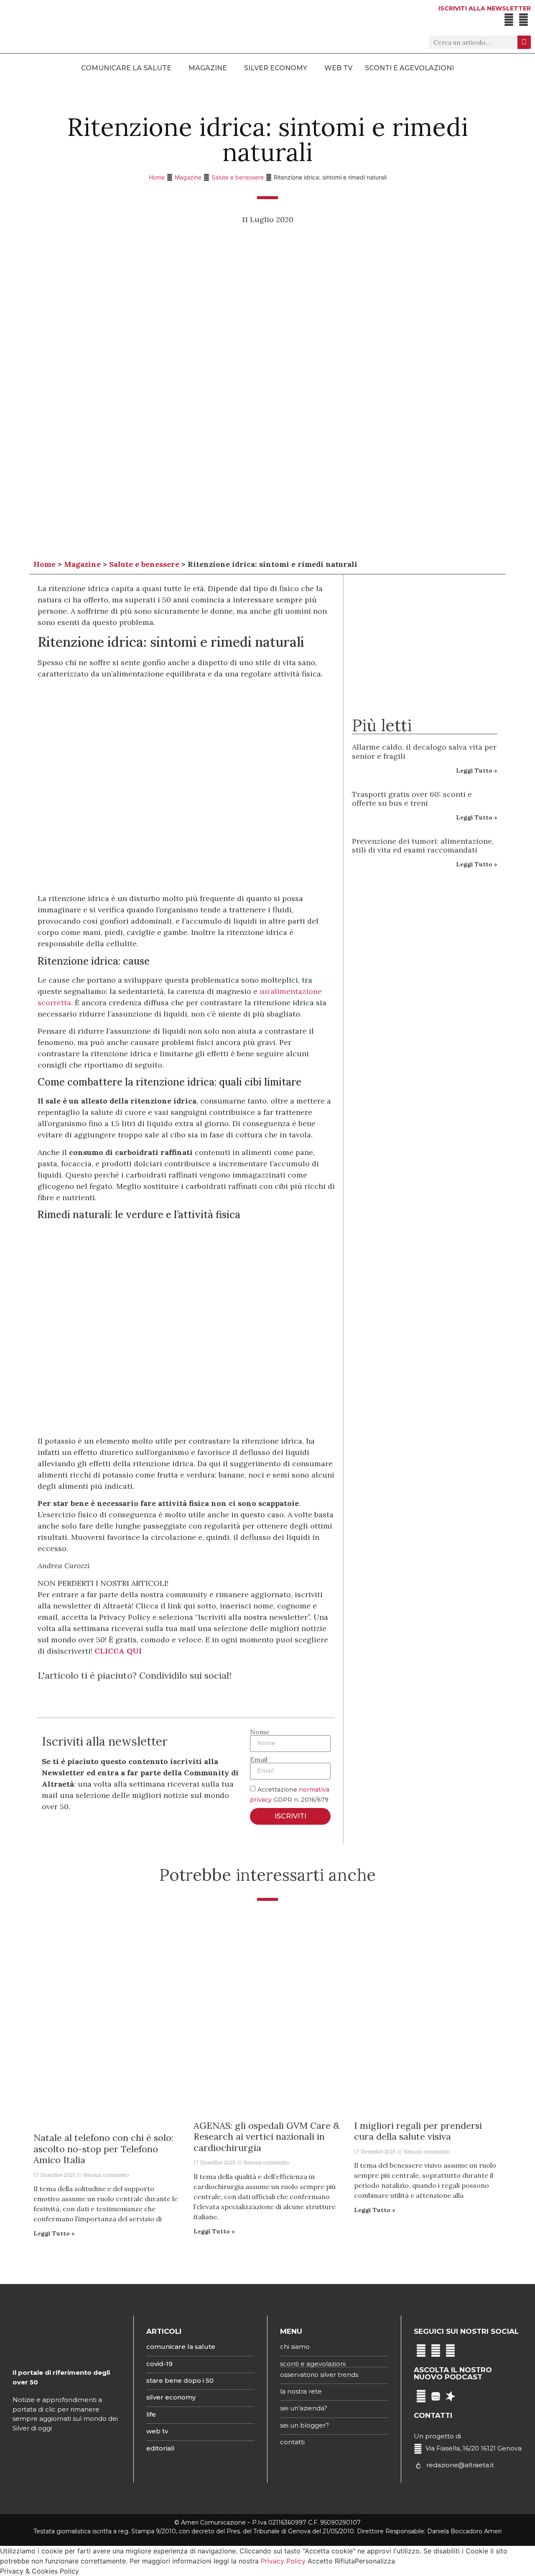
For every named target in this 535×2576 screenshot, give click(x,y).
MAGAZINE (208, 68)
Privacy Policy (283, 2561)
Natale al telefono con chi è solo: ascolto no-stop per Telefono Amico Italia (103, 2149)
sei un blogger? (304, 2425)
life (151, 2414)
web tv (157, 2431)
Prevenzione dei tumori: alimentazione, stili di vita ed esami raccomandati (423, 846)
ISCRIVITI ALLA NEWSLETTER (485, 8)
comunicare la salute (181, 2347)
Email (259, 1759)
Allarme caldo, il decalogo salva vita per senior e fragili (424, 752)
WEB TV (338, 68)
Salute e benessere (238, 177)
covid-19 (159, 2364)
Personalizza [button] (375, 2561)
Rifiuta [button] (345, 2561)
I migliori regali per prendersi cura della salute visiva (418, 2131)
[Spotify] (421, 2396)
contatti (292, 2442)
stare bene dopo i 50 (180, 2380)
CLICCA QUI (118, 1651)
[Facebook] (509, 20)
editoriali (160, 2448)
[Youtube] (524, 20)
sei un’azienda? (304, 2408)
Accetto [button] (320, 2561)
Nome (260, 1732)
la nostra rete (301, 2391)
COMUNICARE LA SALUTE (126, 68)
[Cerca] (524, 42)
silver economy (171, 2397)
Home (157, 177)
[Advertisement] (425, 936)
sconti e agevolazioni (313, 2364)
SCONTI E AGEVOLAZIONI (409, 68)
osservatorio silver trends (319, 2375)
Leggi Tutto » (477, 771)
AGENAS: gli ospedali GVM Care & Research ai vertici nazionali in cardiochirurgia (266, 2137)
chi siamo (295, 2347)
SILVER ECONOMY (276, 68)
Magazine (188, 177)
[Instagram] (436, 2351)
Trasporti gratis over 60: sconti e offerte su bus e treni (412, 799)
